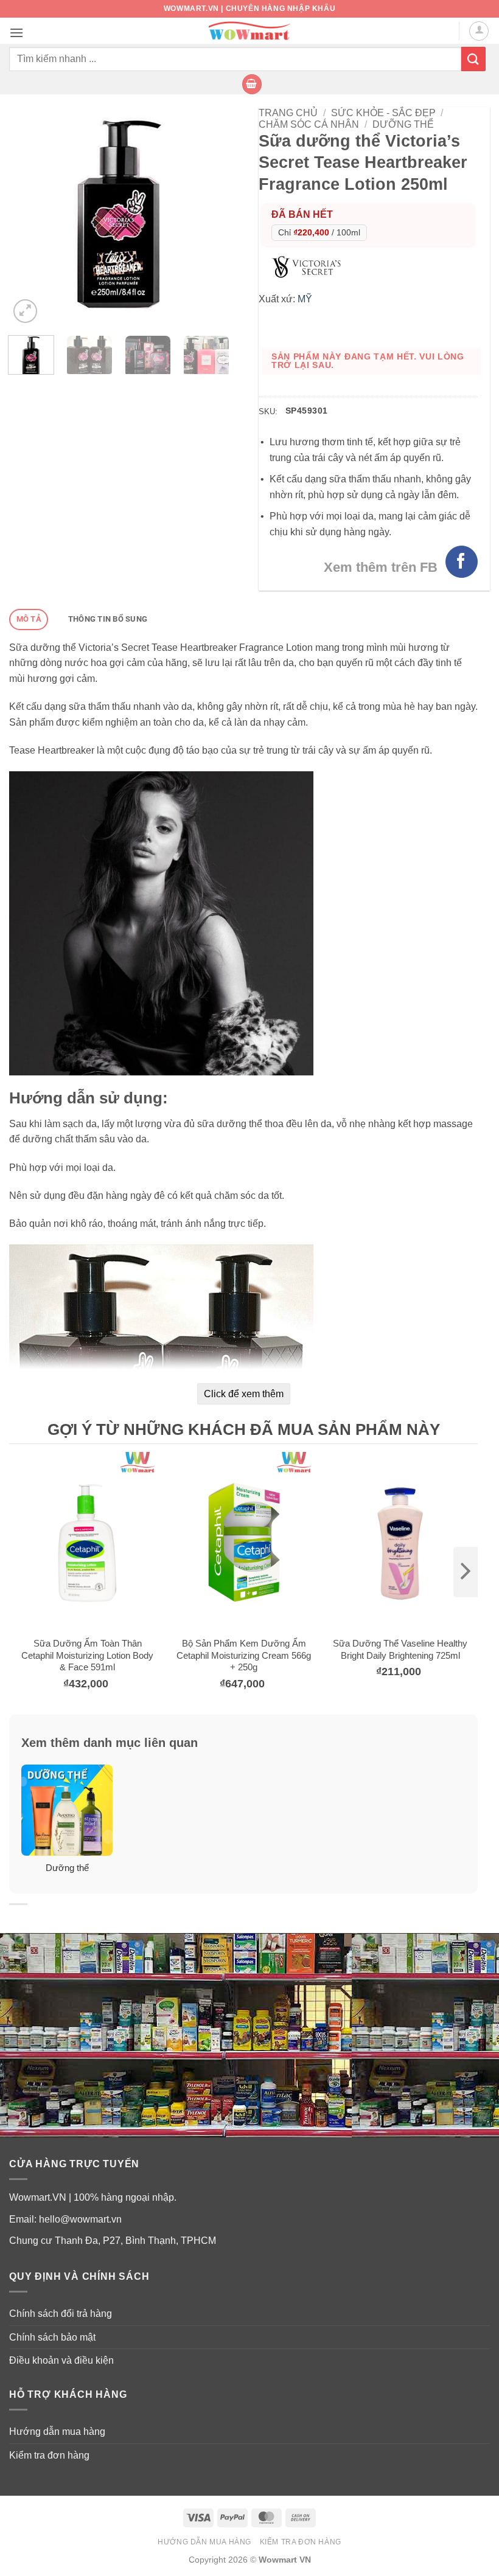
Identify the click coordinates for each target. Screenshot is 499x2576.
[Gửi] (473, 59)
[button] (16, 33)
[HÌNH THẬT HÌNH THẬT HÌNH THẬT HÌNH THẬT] (119, 217)
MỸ (305, 299)
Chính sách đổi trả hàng (61, 2314)
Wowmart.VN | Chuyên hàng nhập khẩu (249, 9)
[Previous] (29, 217)
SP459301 (306, 411)
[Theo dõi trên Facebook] (462, 562)
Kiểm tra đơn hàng (49, 2455)
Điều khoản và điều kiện (61, 2360)
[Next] (209, 217)
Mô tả (29, 619)
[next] (466, 1572)
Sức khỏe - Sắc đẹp (383, 113)
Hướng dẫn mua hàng (57, 2432)
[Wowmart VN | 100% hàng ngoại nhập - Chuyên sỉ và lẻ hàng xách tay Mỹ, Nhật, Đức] (250, 31)
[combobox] (235, 59)
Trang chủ (288, 113)
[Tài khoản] (479, 31)
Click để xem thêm (244, 1394)
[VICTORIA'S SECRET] (309, 266)
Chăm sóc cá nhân (309, 124)
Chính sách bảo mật (52, 2337)
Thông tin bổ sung (108, 619)
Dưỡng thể (403, 124)
